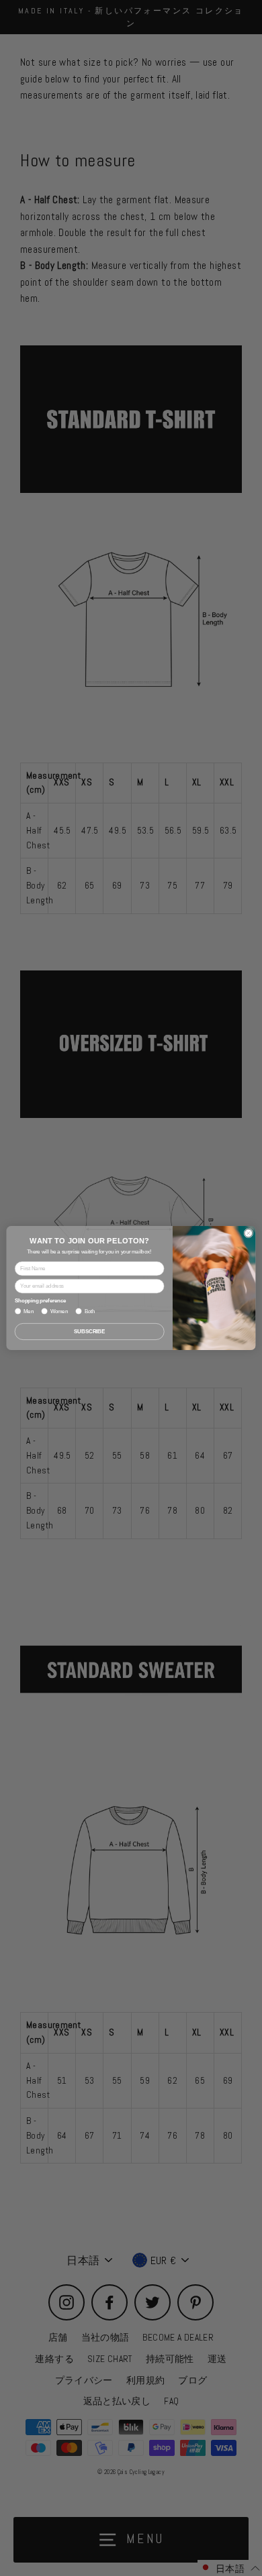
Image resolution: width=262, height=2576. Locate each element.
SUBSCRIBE (89, 1331)
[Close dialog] (249, 1233)
